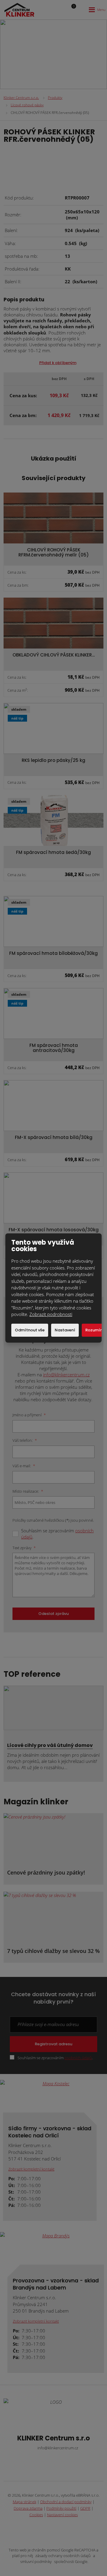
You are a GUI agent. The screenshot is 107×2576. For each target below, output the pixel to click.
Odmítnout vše (30, 1330)
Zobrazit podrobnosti (51, 1314)
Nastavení (65, 1330)
